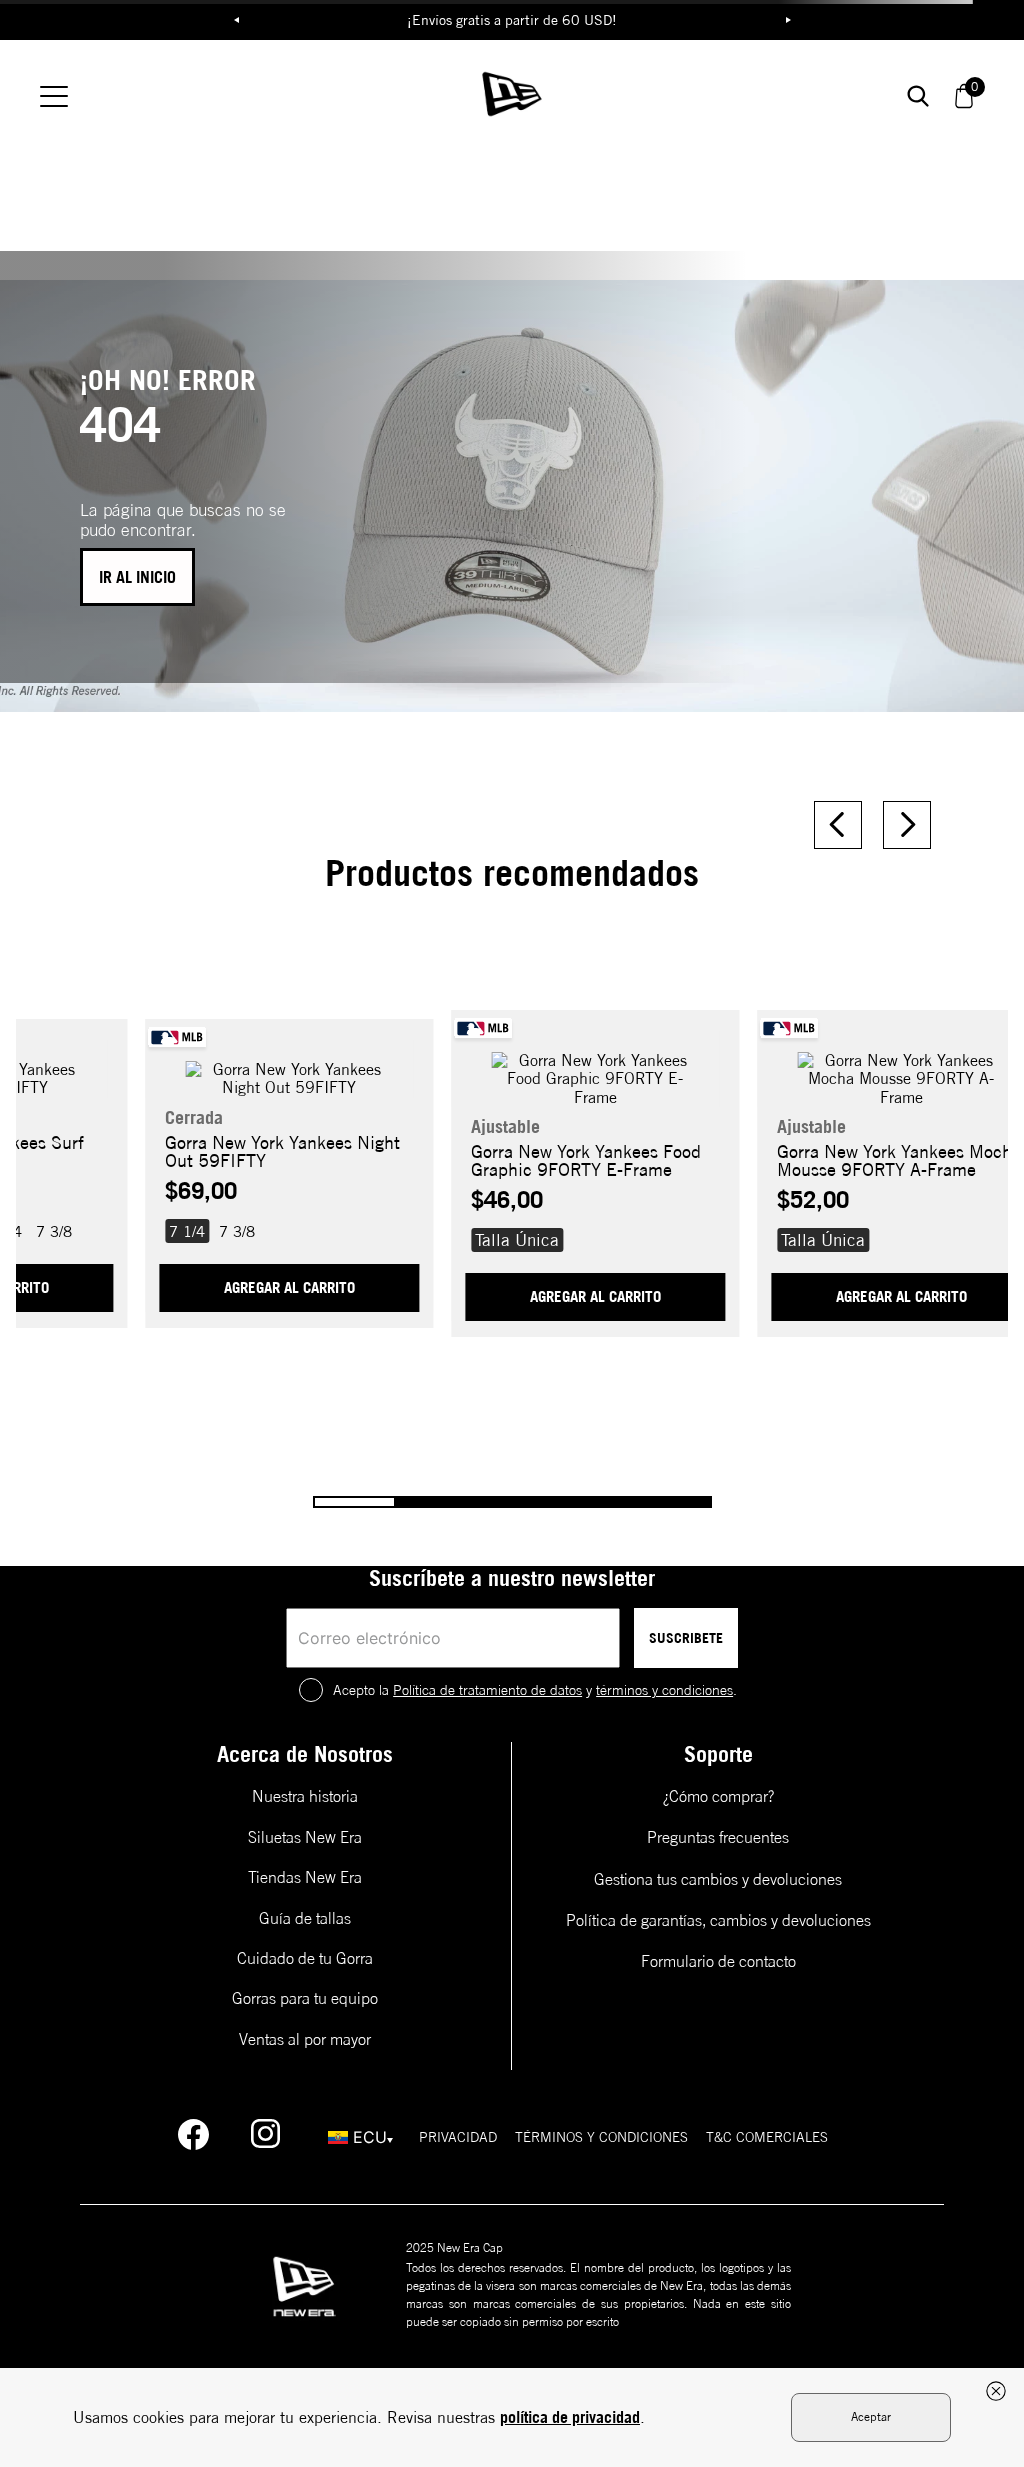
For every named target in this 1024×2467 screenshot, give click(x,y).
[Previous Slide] (838, 825)
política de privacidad (570, 2417)
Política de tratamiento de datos (487, 1690)
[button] (54, 1231)
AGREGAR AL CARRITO (289, 1287)
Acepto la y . (535, 1690)
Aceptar (871, 2416)
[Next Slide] (907, 825)
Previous (236, 20)
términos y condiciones (664, 1690)
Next (788, 20)
